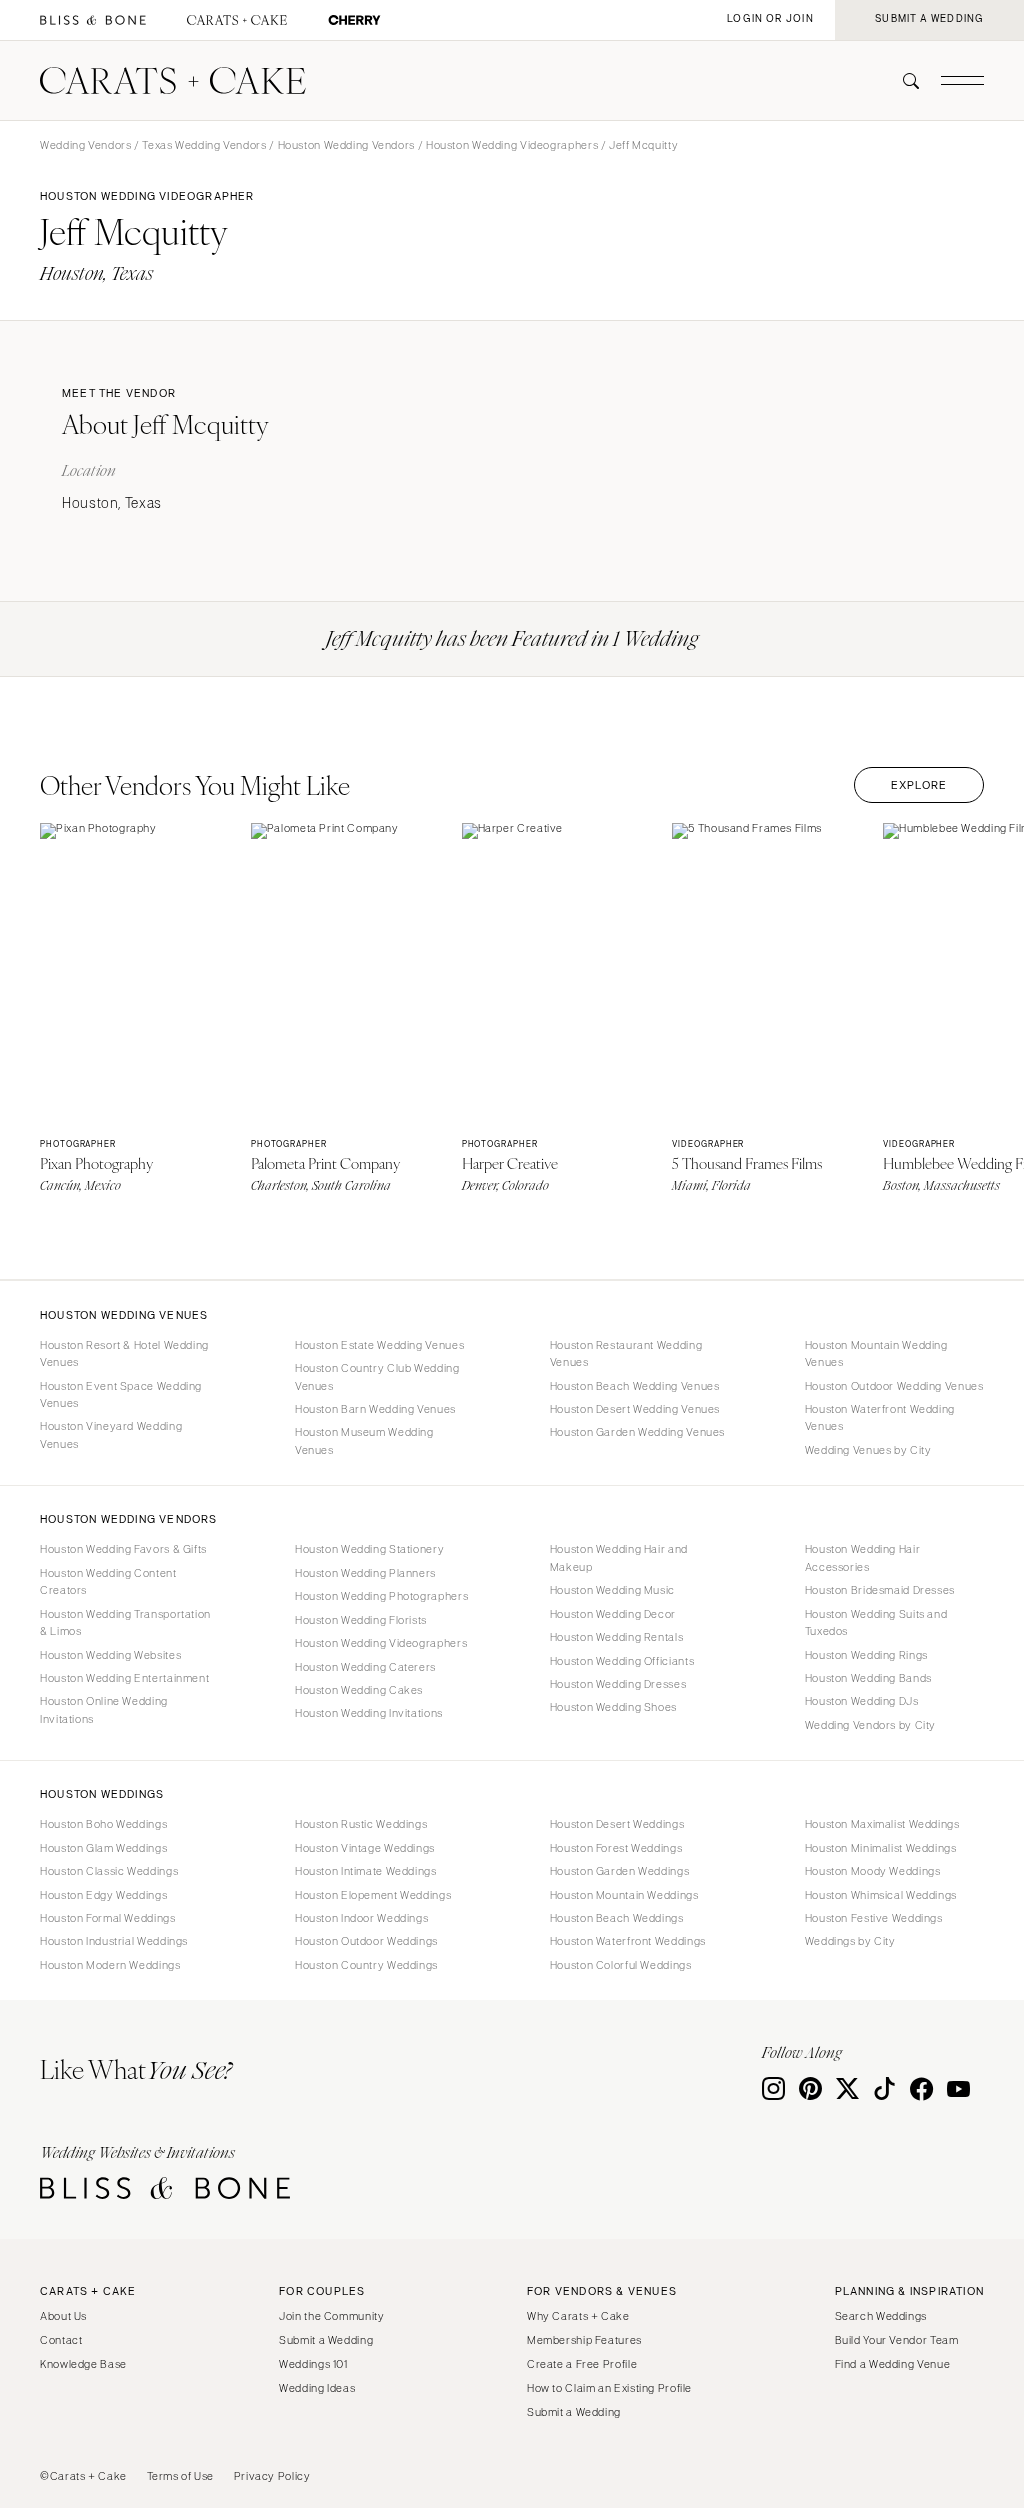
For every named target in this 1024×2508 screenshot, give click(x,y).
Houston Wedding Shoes (613, 1707)
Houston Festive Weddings (874, 1918)
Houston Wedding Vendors (347, 145)
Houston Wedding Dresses (618, 1684)
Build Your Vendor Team (897, 2340)
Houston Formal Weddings (108, 1918)
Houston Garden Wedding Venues (637, 1432)
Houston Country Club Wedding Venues (377, 1376)
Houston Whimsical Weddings (881, 1895)
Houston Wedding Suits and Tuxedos (876, 1622)
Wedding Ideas (317, 2388)
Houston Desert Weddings (617, 1824)
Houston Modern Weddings (110, 1965)
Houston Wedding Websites (110, 1655)
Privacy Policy (272, 2476)
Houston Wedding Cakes (359, 1690)
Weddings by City (850, 1941)
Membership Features (584, 2340)
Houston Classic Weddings (109, 1871)
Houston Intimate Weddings (366, 1871)
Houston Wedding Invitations (369, 1713)
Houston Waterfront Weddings (628, 1941)
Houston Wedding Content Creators (108, 1581)
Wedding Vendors (85, 145)
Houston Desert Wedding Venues (635, 1409)
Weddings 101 (313, 2364)
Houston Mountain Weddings (624, 1895)
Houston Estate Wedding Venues (379, 1345)
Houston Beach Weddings (617, 1918)
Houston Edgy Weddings (103, 1895)
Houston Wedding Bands (868, 1678)
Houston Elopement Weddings (373, 1895)
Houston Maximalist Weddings (882, 1824)
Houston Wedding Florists (361, 1620)
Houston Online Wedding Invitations (104, 1709)
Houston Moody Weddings (873, 1871)
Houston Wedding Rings (866, 1655)
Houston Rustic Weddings (361, 1824)
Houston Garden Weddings (620, 1871)
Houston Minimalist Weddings (881, 1848)
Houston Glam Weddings (103, 1848)
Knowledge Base (83, 2364)
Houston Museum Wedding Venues (364, 1440)
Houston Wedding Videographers (512, 145)
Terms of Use (181, 2476)
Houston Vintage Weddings (365, 1848)
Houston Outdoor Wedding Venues (894, 1386)
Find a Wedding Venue (893, 2364)
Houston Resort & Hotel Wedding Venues (124, 1353)
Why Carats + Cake (578, 2316)
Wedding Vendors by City (871, 1725)
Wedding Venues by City (868, 1450)
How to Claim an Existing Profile (609, 2388)
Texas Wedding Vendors (204, 145)
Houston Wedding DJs (862, 1701)
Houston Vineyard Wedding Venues (111, 1434)
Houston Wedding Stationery (369, 1549)
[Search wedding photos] (354, 20)
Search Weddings (881, 2316)
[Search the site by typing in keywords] (903, 81)
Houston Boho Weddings (103, 1824)
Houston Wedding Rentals (617, 1637)
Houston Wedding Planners (365, 1573)
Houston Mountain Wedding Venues (876, 1353)
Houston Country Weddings (366, 1965)
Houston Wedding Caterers (365, 1667)
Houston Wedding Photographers (381, 1596)
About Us (63, 2316)
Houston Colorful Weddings (621, 1965)
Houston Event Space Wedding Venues (121, 1394)
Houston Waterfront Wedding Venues (880, 1417)
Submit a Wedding (326, 2340)
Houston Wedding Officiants (622, 1661)
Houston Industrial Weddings (114, 1941)
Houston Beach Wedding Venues (635, 1386)
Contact (61, 2340)
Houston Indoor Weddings (362, 1918)
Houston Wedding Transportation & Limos (125, 1622)
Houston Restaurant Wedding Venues (626, 1353)
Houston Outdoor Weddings (366, 1941)
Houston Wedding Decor (613, 1614)
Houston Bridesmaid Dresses (880, 1590)
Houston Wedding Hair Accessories (863, 1557)
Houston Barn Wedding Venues (375, 1409)
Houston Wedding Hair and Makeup (619, 1557)
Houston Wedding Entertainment (124, 1678)
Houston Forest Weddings (616, 1848)
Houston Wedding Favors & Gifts (123, 1549)
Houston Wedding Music (612, 1590)
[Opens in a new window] (93, 20)
